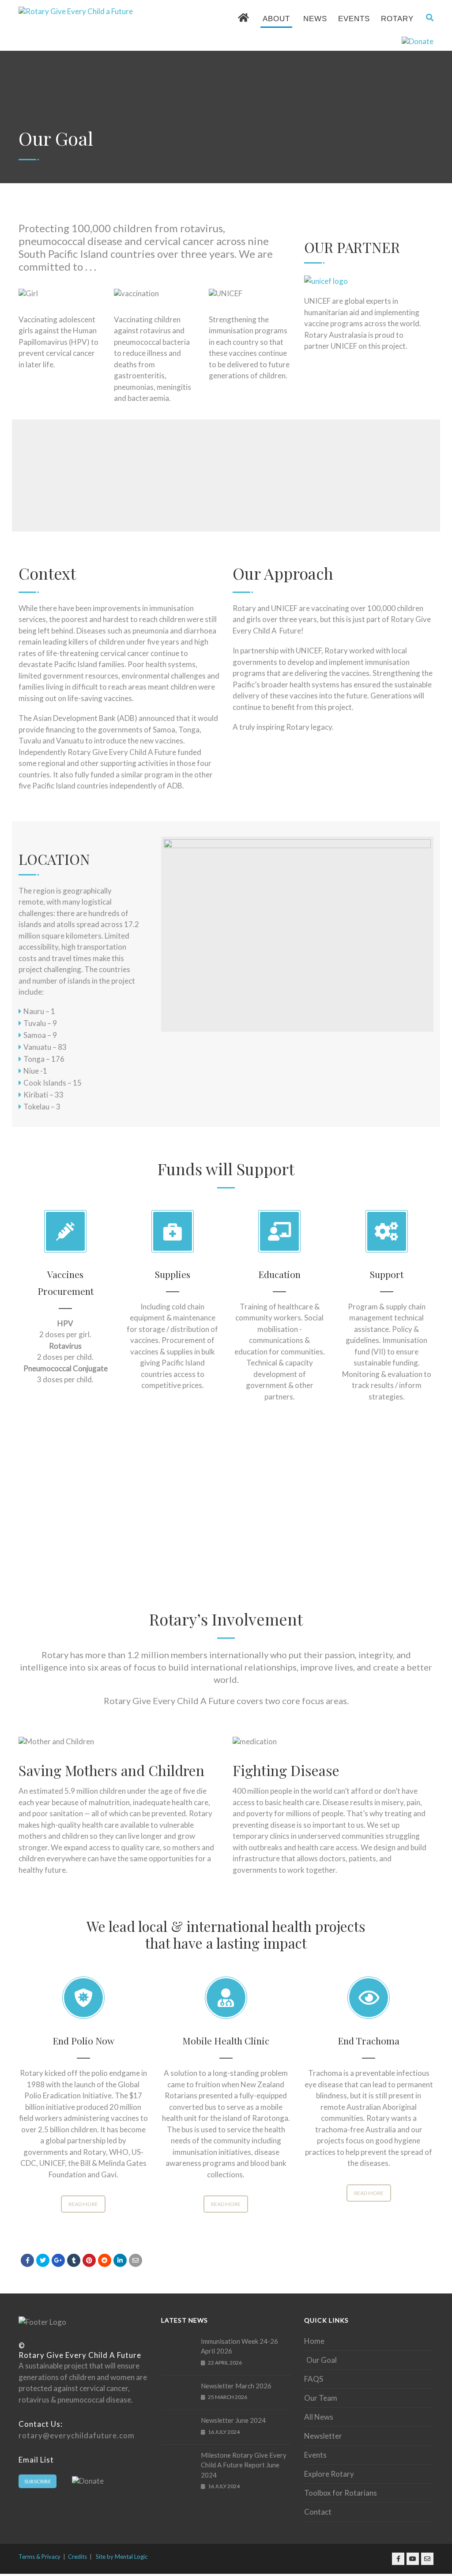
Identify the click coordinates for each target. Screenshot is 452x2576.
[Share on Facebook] (27, 2260)
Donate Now (390, 479)
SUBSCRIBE (38, 2481)
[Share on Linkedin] (105, 2260)
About (276, 19)
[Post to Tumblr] (74, 2260)
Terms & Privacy (40, 2557)
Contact (318, 2512)
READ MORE (83, 2204)
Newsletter (323, 2436)
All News (319, 2417)
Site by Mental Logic (122, 2557)
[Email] (136, 2260)
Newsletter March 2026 (236, 2386)
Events (354, 19)
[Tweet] (43, 2260)
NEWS (315, 19)
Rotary (397, 19)
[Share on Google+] (58, 2260)
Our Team (321, 2398)
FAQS (314, 2379)
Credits (77, 2557)
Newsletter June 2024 (233, 2420)
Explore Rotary (329, 2474)
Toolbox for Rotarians (341, 2493)
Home (314, 2341)
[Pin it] (89, 2260)
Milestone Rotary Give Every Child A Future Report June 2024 (244, 2465)
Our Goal (322, 2360)
